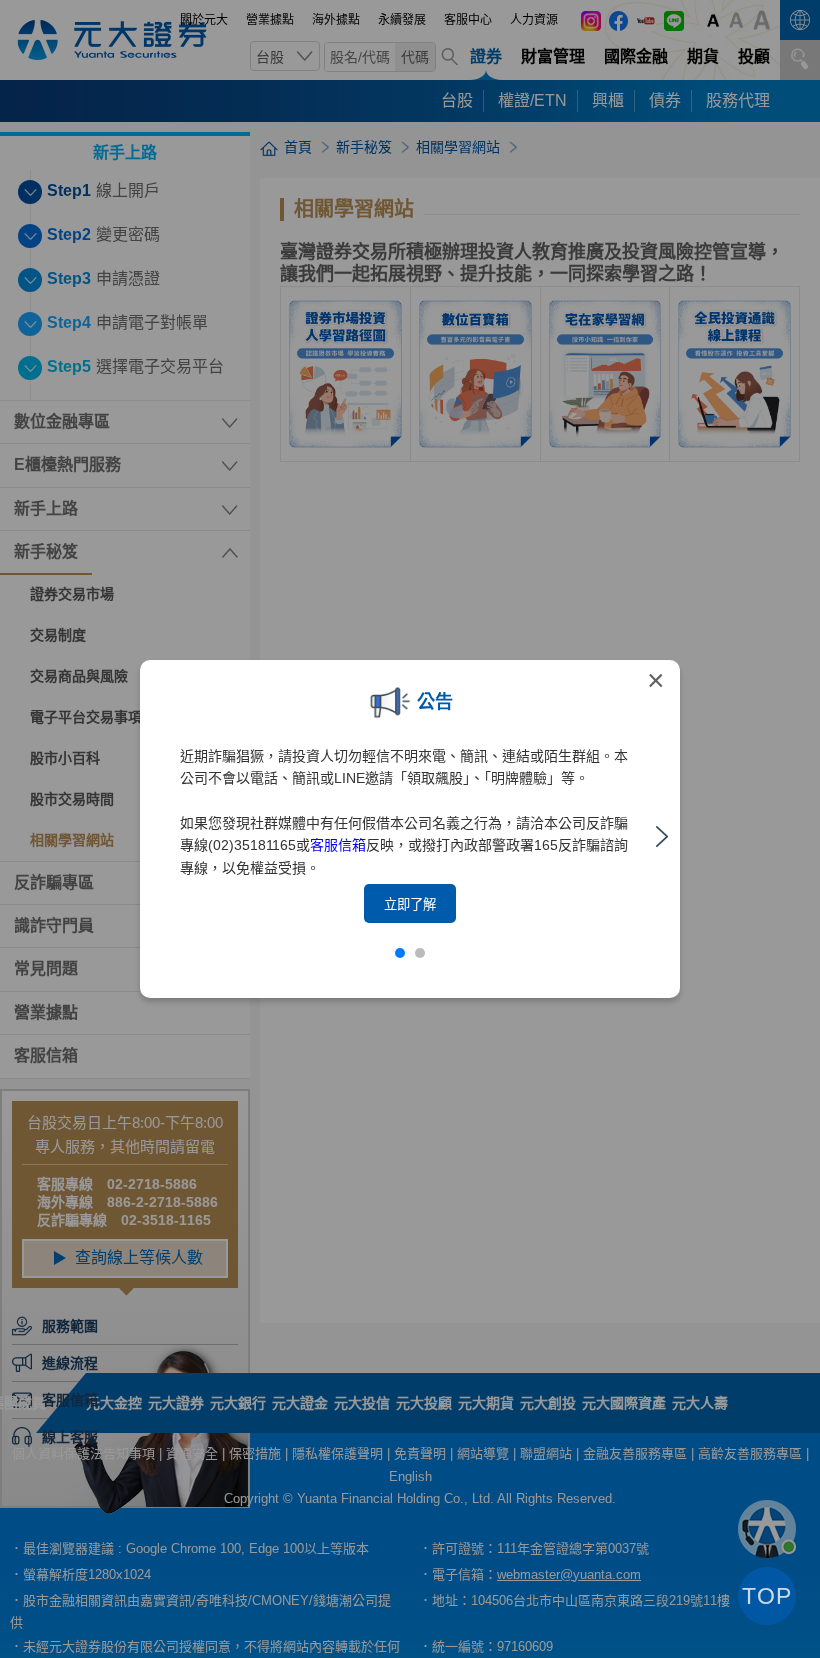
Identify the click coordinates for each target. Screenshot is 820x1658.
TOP (767, 1596)
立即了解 (410, 904)
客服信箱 (338, 845)
